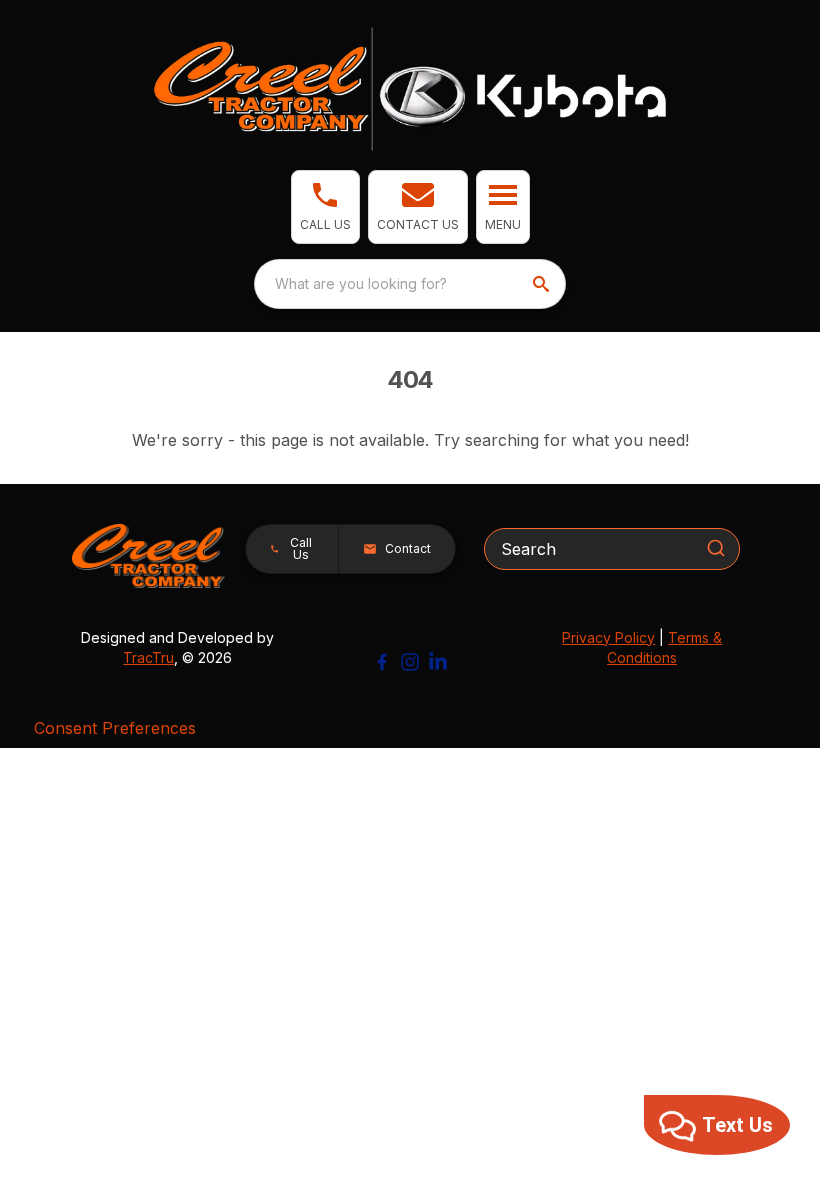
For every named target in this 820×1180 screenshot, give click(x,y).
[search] (543, 284)
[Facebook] (382, 662)
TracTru (148, 657)
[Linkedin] (438, 662)
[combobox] (410, 284)
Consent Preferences (115, 728)
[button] (325, 207)
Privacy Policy (608, 637)
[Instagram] (410, 662)
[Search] (716, 548)
